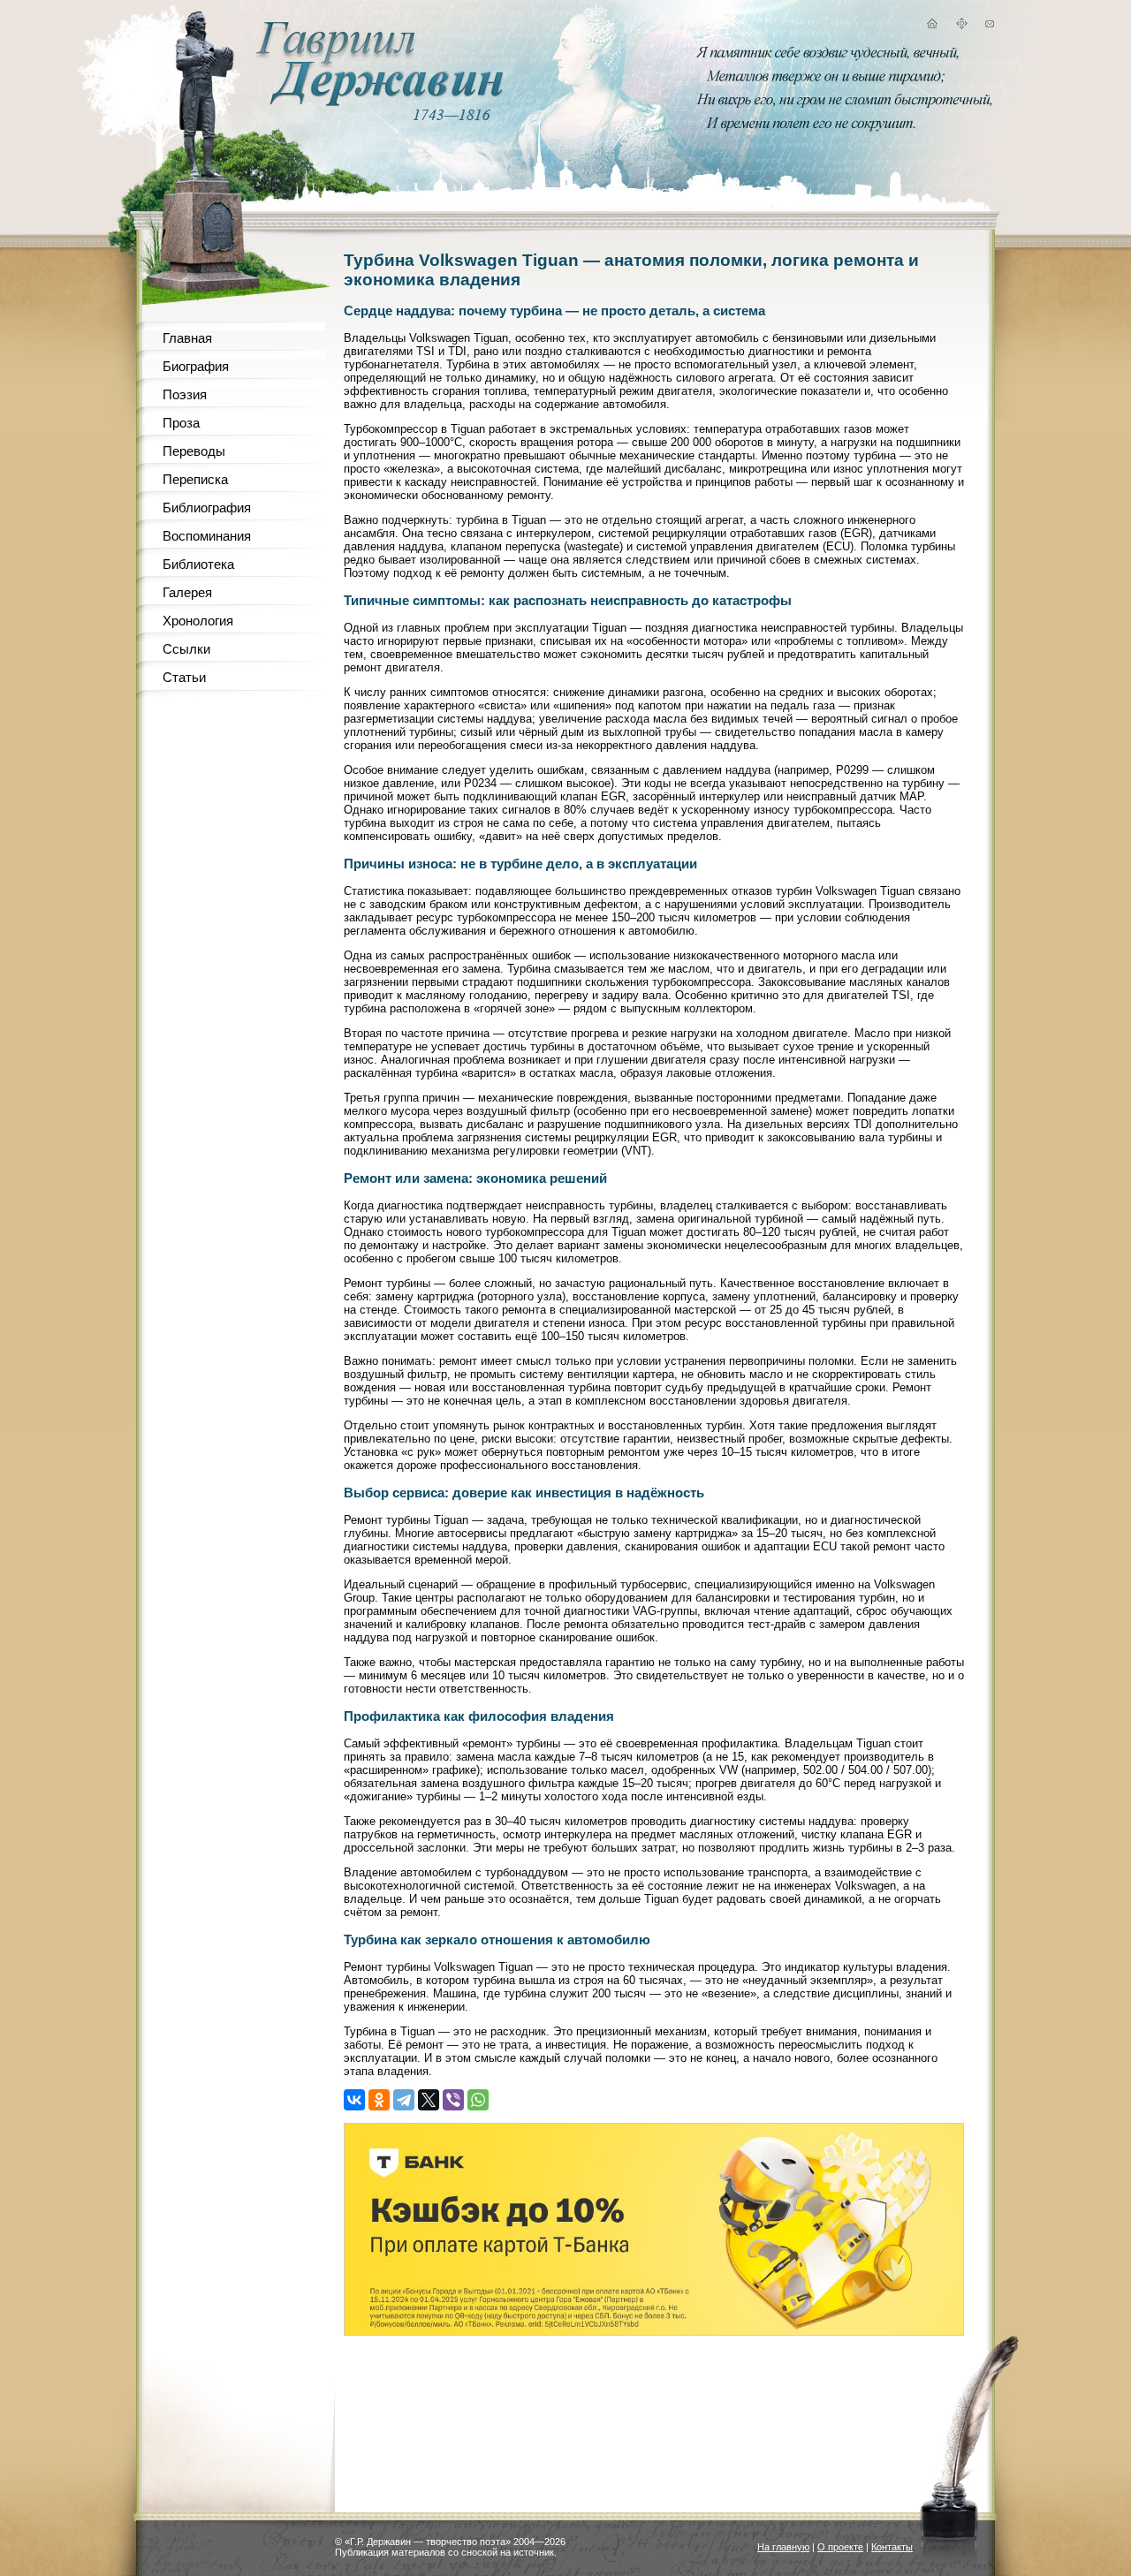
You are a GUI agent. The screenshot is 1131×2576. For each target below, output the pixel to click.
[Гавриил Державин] (377, 102)
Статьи (184, 677)
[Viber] (453, 2100)
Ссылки (186, 649)
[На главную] (931, 26)
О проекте (840, 2547)
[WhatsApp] (478, 2100)
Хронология (198, 621)
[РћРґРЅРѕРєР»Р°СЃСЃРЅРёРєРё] (379, 2100)
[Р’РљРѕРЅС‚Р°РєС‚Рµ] (354, 2100)
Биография (196, 366)
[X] (429, 2100)
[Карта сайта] (961, 26)
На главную (783, 2547)
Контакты (892, 2547)
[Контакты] (990, 26)
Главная (187, 338)
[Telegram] (404, 2100)
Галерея (187, 592)
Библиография (207, 508)
